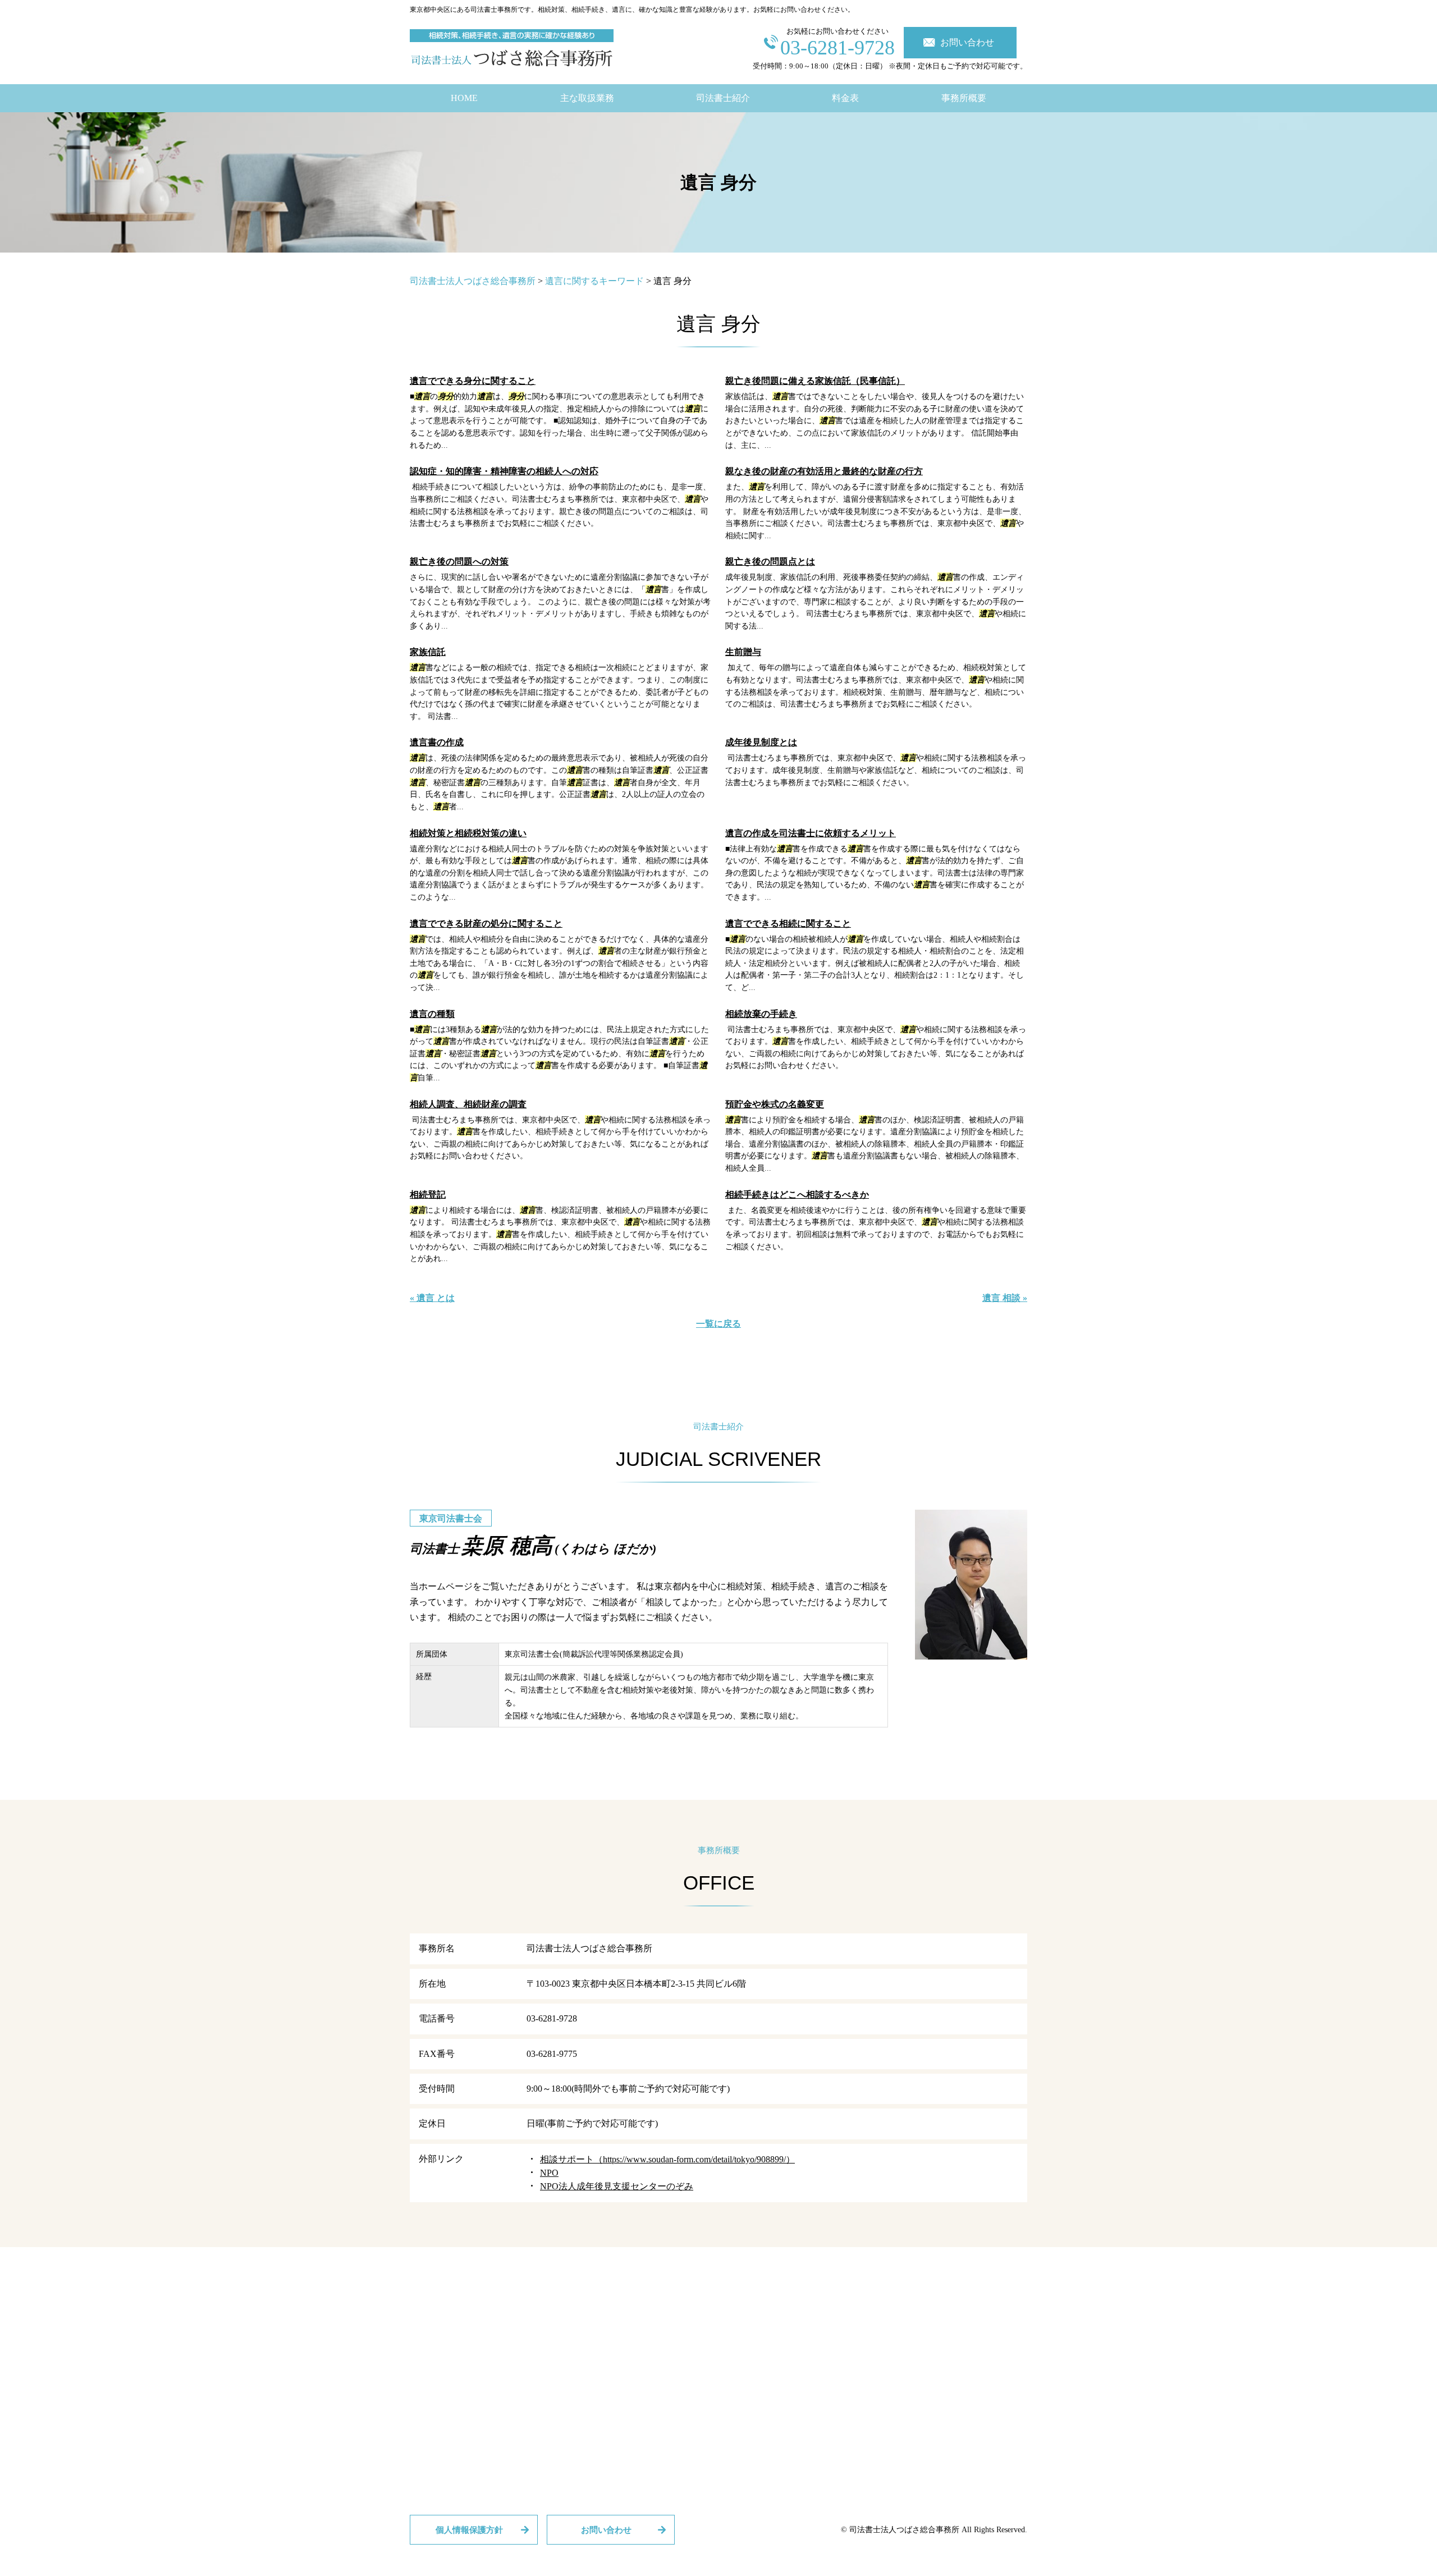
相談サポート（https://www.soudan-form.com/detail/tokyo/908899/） (667, 2159)
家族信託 (428, 652)
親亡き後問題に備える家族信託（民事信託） (815, 381)
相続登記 (428, 1195)
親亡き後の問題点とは (770, 562)
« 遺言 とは (432, 1298)
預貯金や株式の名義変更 (775, 1104)
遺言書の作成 (437, 742)
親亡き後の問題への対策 (459, 562)
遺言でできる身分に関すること (473, 381)
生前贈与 (743, 652)
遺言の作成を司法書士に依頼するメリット (811, 833)
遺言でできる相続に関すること (788, 923)
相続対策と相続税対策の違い (468, 833)
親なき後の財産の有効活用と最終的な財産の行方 (824, 471)
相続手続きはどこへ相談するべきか (797, 1195)
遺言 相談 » (1005, 1298)
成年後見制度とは (761, 742)
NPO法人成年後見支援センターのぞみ (617, 2186)
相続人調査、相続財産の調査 (468, 1104)
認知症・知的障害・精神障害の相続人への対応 (504, 471)
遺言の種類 (432, 1014)
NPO (549, 2173)
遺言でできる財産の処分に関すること (486, 923)
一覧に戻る (718, 1324)
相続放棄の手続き (761, 1014)
